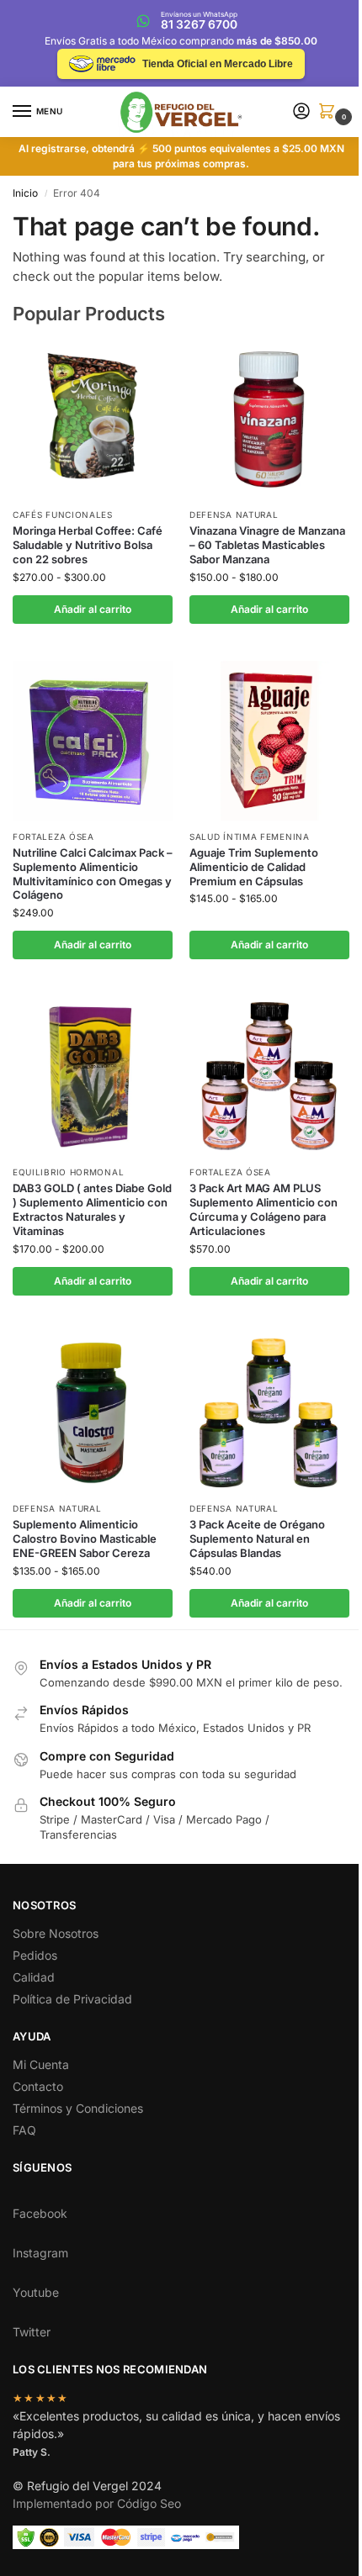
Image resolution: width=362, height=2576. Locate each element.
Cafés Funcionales (63, 515)
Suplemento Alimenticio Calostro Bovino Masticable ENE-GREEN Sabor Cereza (85, 1539)
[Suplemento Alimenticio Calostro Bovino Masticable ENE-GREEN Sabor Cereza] (93, 1412)
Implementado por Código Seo (97, 2503)
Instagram (40, 2253)
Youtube (36, 2292)
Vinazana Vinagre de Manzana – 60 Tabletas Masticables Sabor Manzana (267, 545)
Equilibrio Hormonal (68, 1172)
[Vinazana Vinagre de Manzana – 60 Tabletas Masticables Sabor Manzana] (269, 419)
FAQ (24, 2130)
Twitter (32, 2332)
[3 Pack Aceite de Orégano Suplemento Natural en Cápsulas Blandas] (269, 1412)
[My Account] (301, 112)
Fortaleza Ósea (53, 837)
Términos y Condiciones (78, 2108)
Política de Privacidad (72, 1999)
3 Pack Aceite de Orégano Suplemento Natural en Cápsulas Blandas (257, 1539)
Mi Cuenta (41, 2064)
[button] (330, 112)
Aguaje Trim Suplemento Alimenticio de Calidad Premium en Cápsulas (254, 867)
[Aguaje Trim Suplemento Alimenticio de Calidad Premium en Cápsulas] (269, 741)
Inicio (25, 193)
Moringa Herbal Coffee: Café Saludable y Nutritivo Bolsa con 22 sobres (88, 545)
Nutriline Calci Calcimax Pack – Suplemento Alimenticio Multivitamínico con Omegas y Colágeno (93, 874)
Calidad (34, 1977)
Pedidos (35, 1955)
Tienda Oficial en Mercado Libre (218, 64)
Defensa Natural (234, 515)
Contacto (38, 2086)
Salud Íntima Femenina (250, 837)
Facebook (40, 2213)
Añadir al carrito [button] (93, 609)
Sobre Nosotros (56, 1933)
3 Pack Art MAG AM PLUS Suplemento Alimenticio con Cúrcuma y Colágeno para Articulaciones (264, 1209)
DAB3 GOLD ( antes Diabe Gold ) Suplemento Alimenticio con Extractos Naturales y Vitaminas (92, 1209)
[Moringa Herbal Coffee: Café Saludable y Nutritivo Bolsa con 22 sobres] (93, 419)
